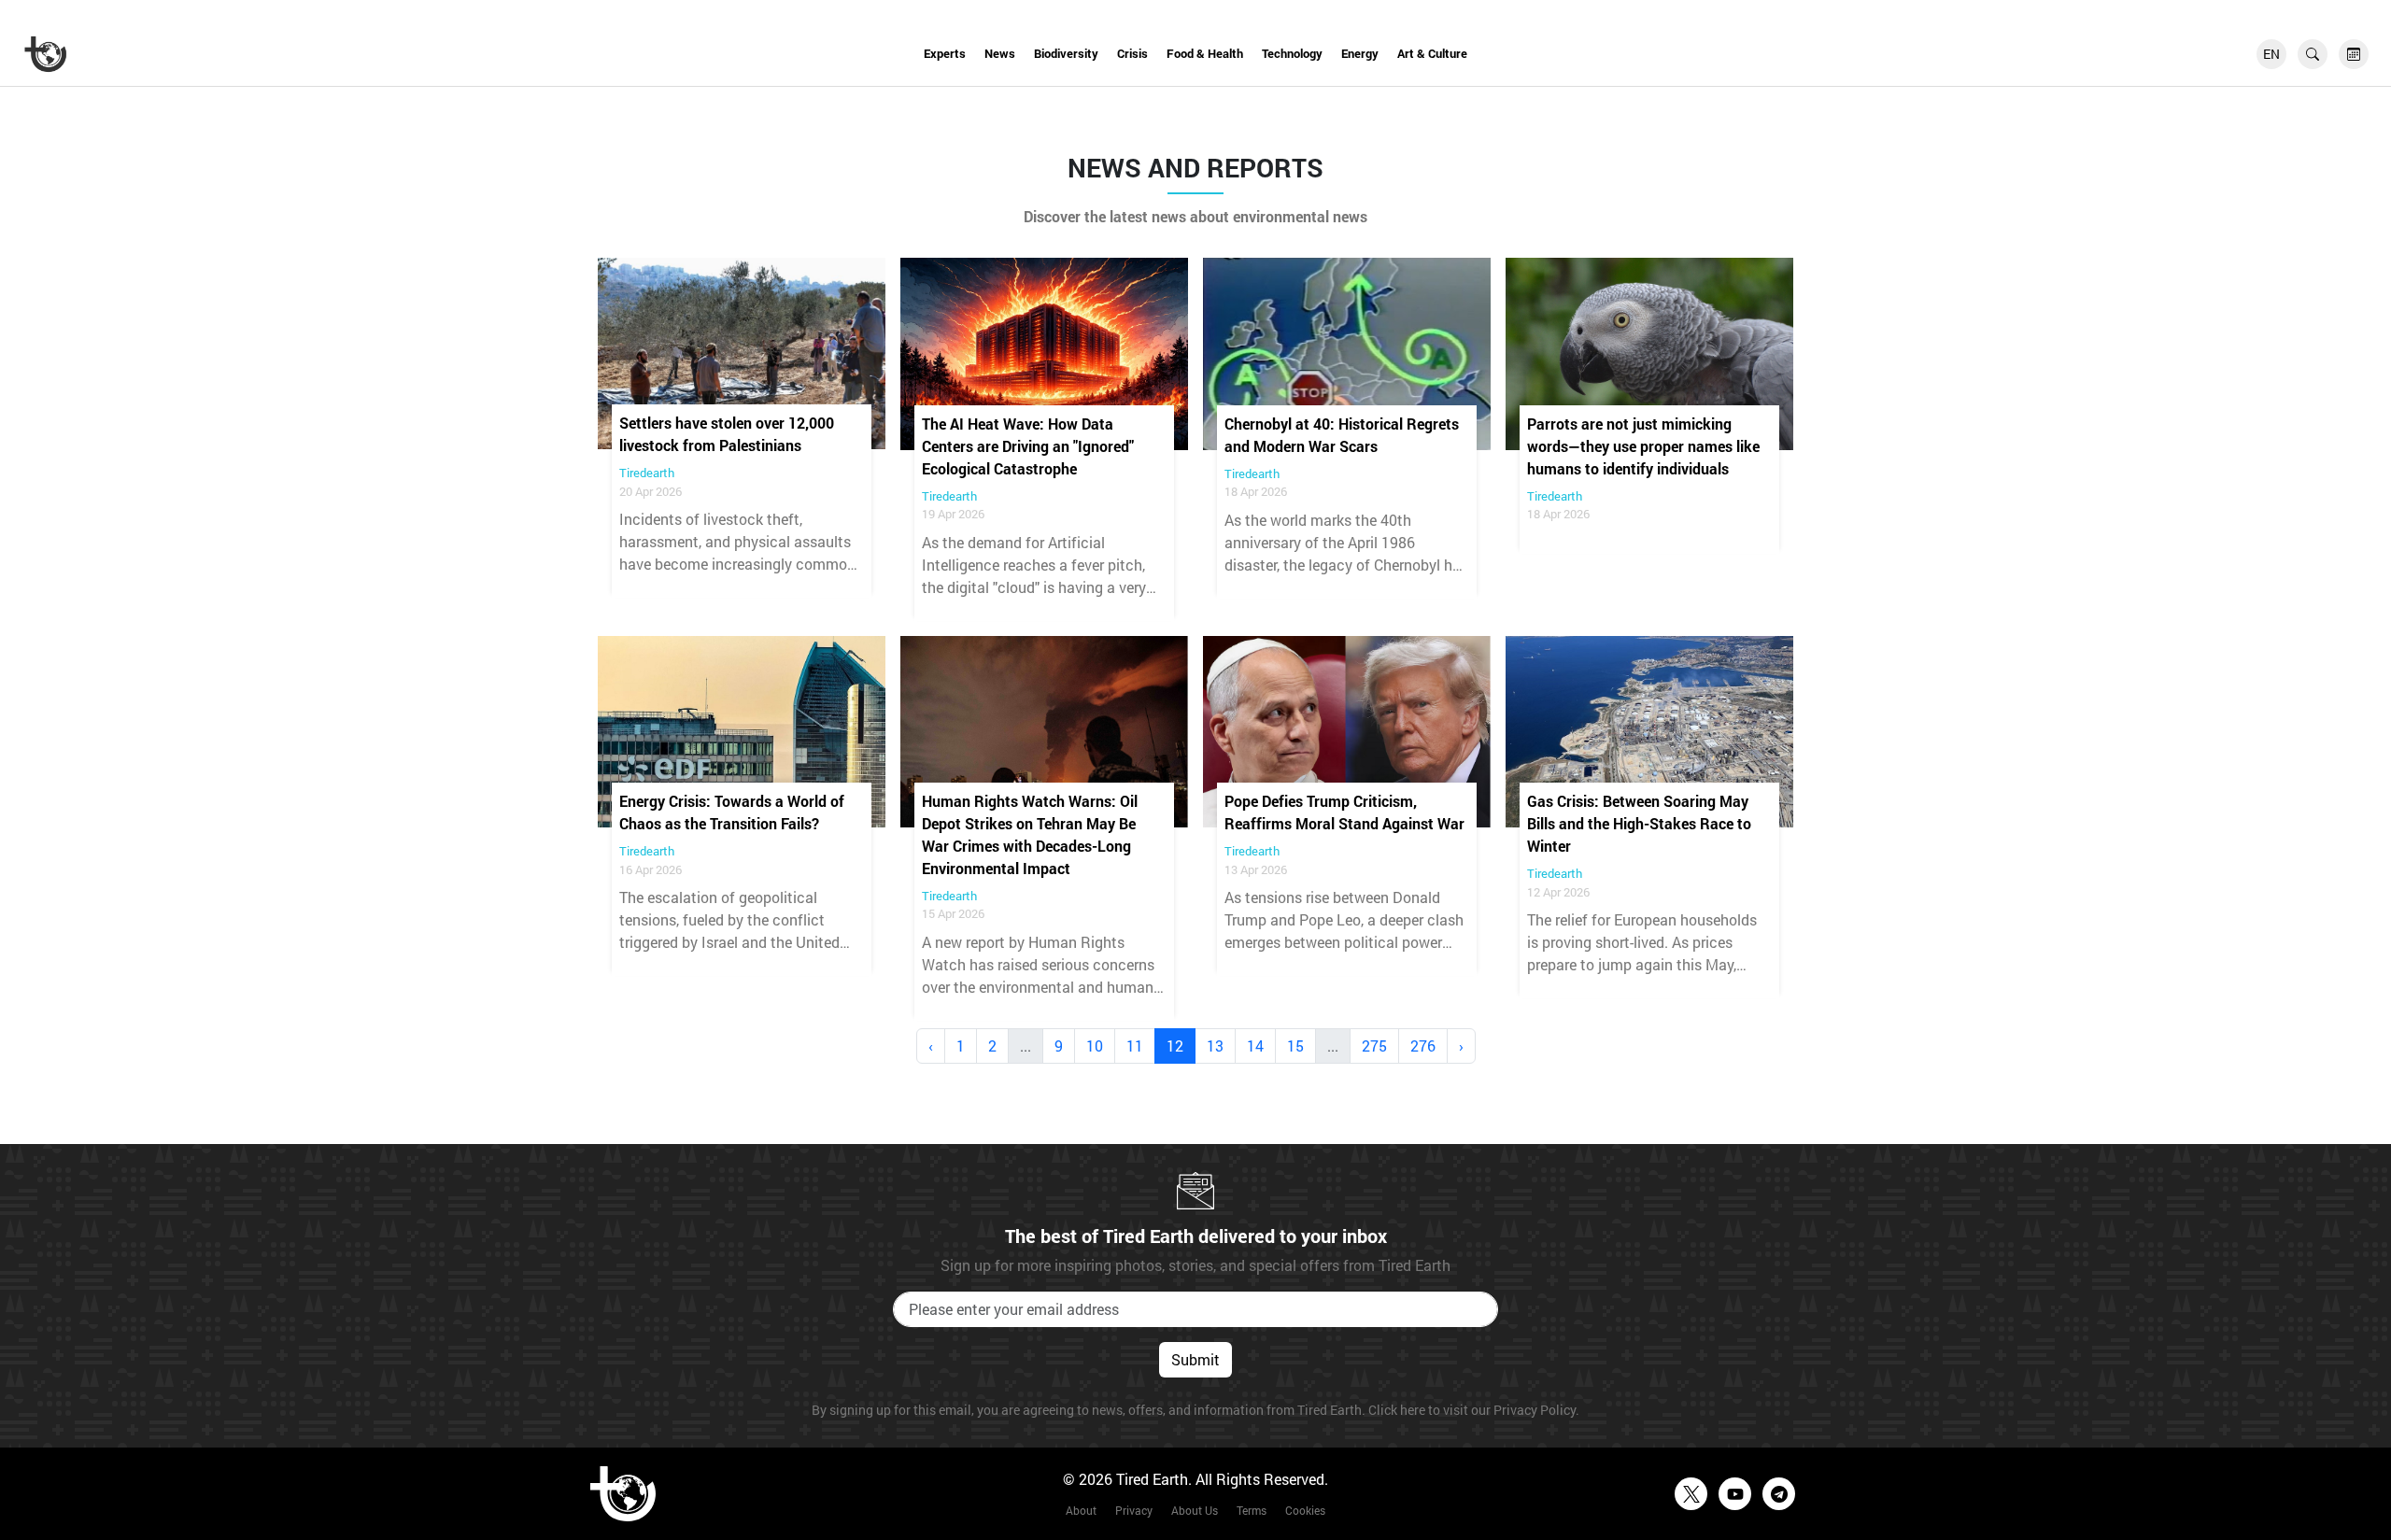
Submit (1195, 1359)
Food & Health (1205, 53)
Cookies (1305, 1510)
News (1000, 53)
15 (1295, 1046)
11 (1135, 1046)
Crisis (1132, 53)
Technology (1292, 53)
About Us (1195, 1510)
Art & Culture (1432, 53)
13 (1215, 1046)
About (1081, 1510)
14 (1255, 1046)
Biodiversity (1066, 53)
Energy (1360, 53)
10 (1095, 1046)
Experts (945, 53)
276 (1423, 1046)
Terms (1252, 1510)
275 (1374, 1046)
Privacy (1134, 1510)
